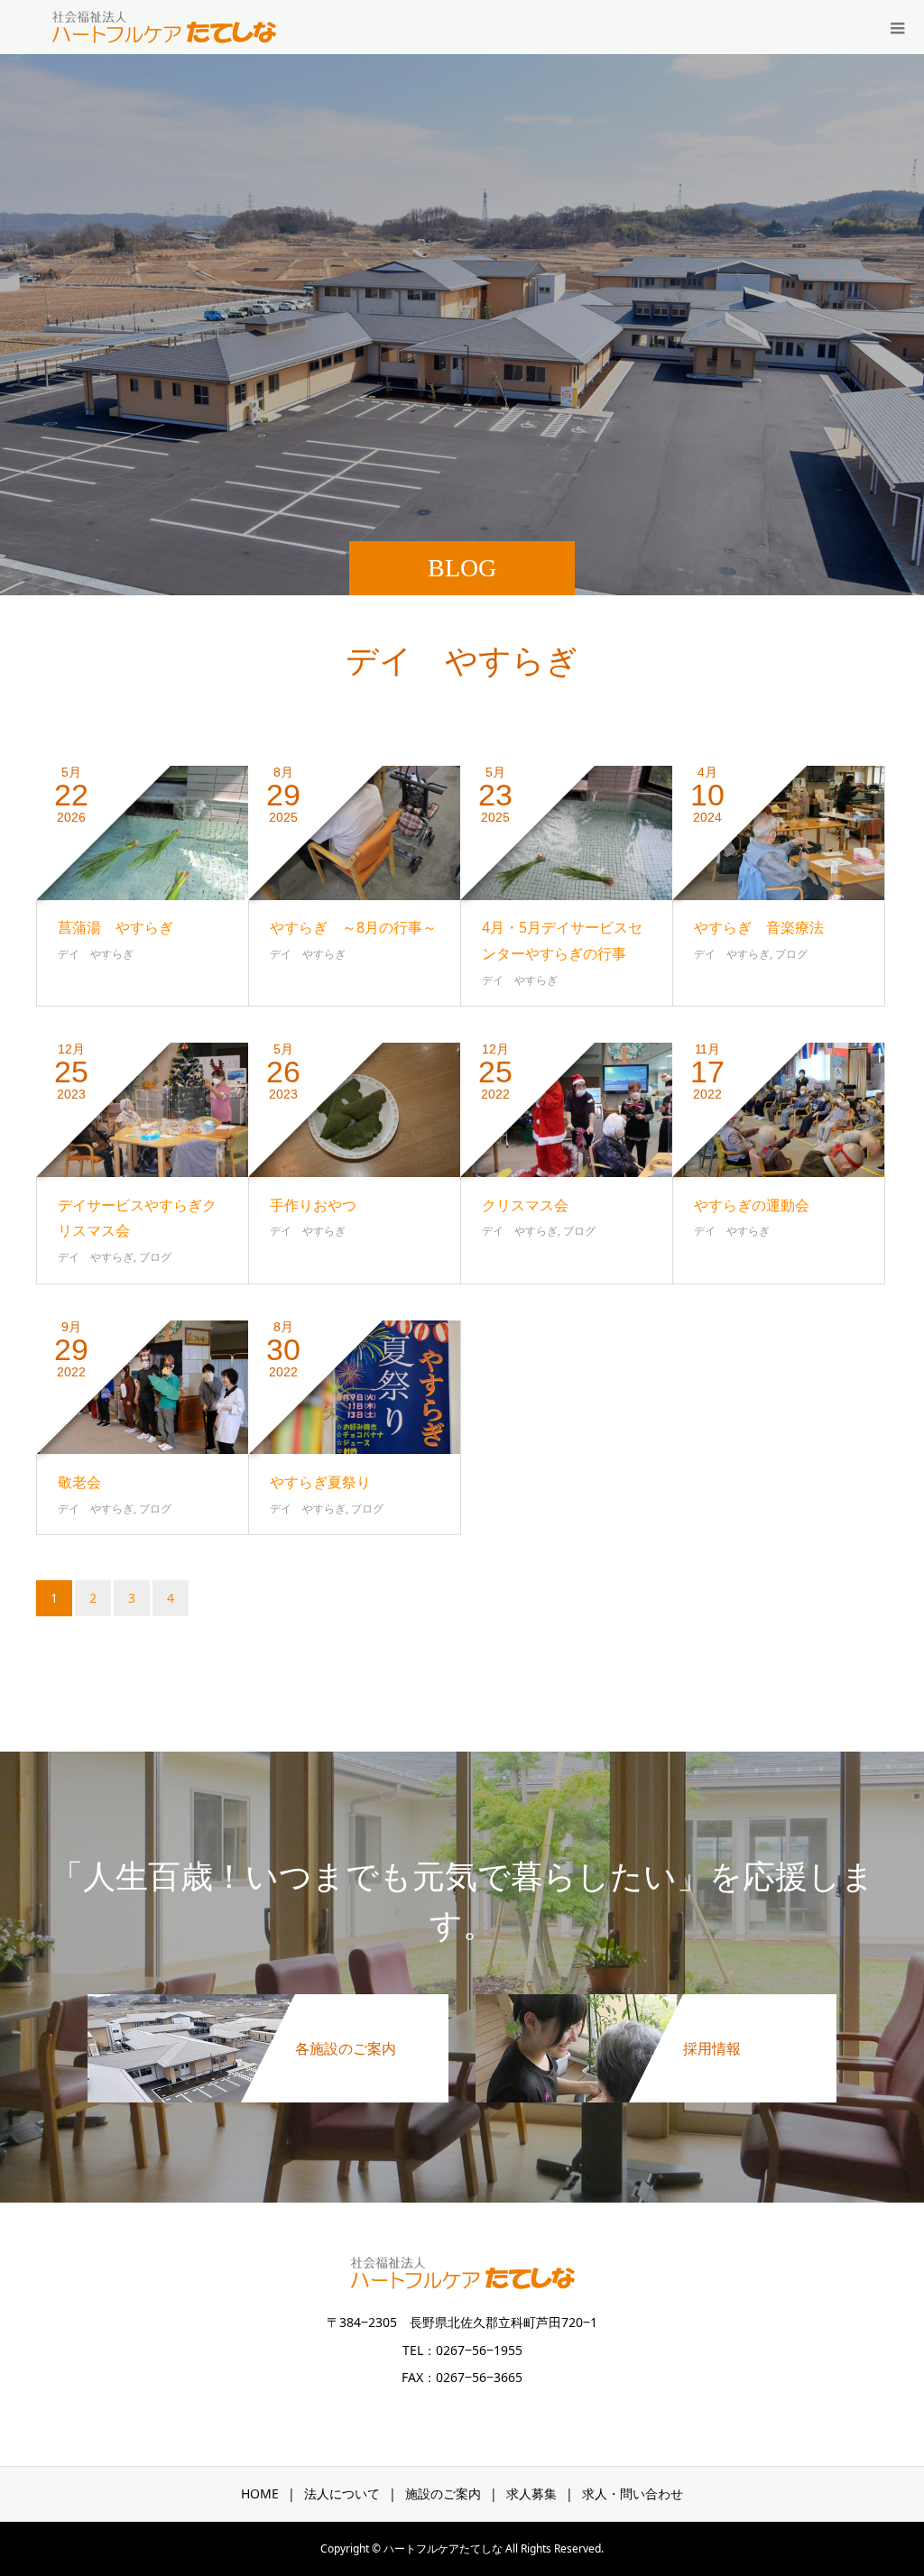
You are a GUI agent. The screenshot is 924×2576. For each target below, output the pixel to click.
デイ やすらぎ (96, 954)
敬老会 (79, 1482)
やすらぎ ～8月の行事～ (353, 927)
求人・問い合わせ (633, 2493)
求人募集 (531, 2493)
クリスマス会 (525, 1205)
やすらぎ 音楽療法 (759, 927)
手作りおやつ (313, 1205)
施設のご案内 (443, 2493)
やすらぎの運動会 (759, 1205)
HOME (260, 2493)
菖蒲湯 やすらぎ (115, 927)
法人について (342, 2493)
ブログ (791, 954)
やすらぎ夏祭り (320, 1482)
